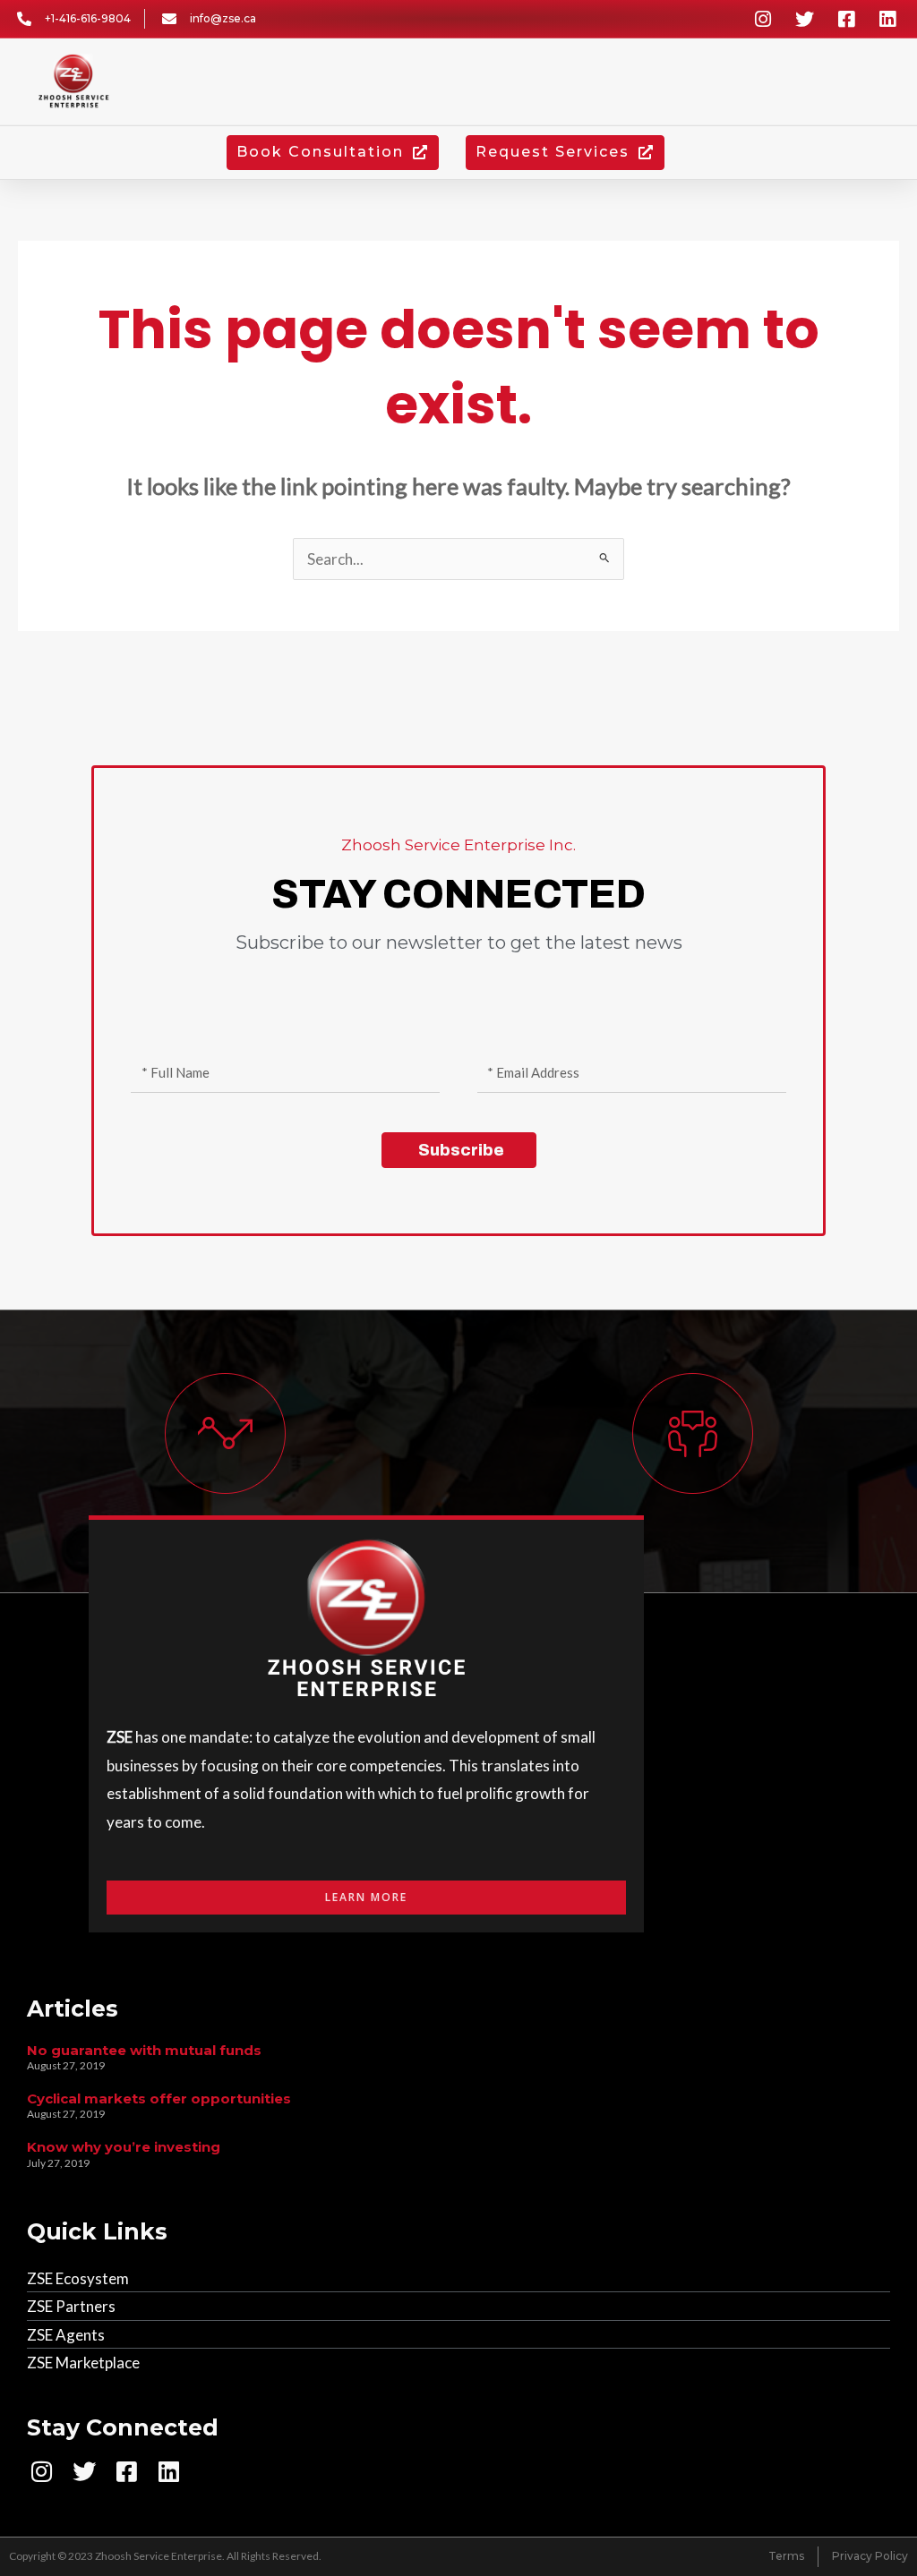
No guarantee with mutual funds (144, 2050)
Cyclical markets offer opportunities (159, 2098)
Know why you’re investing (124, 2147)
